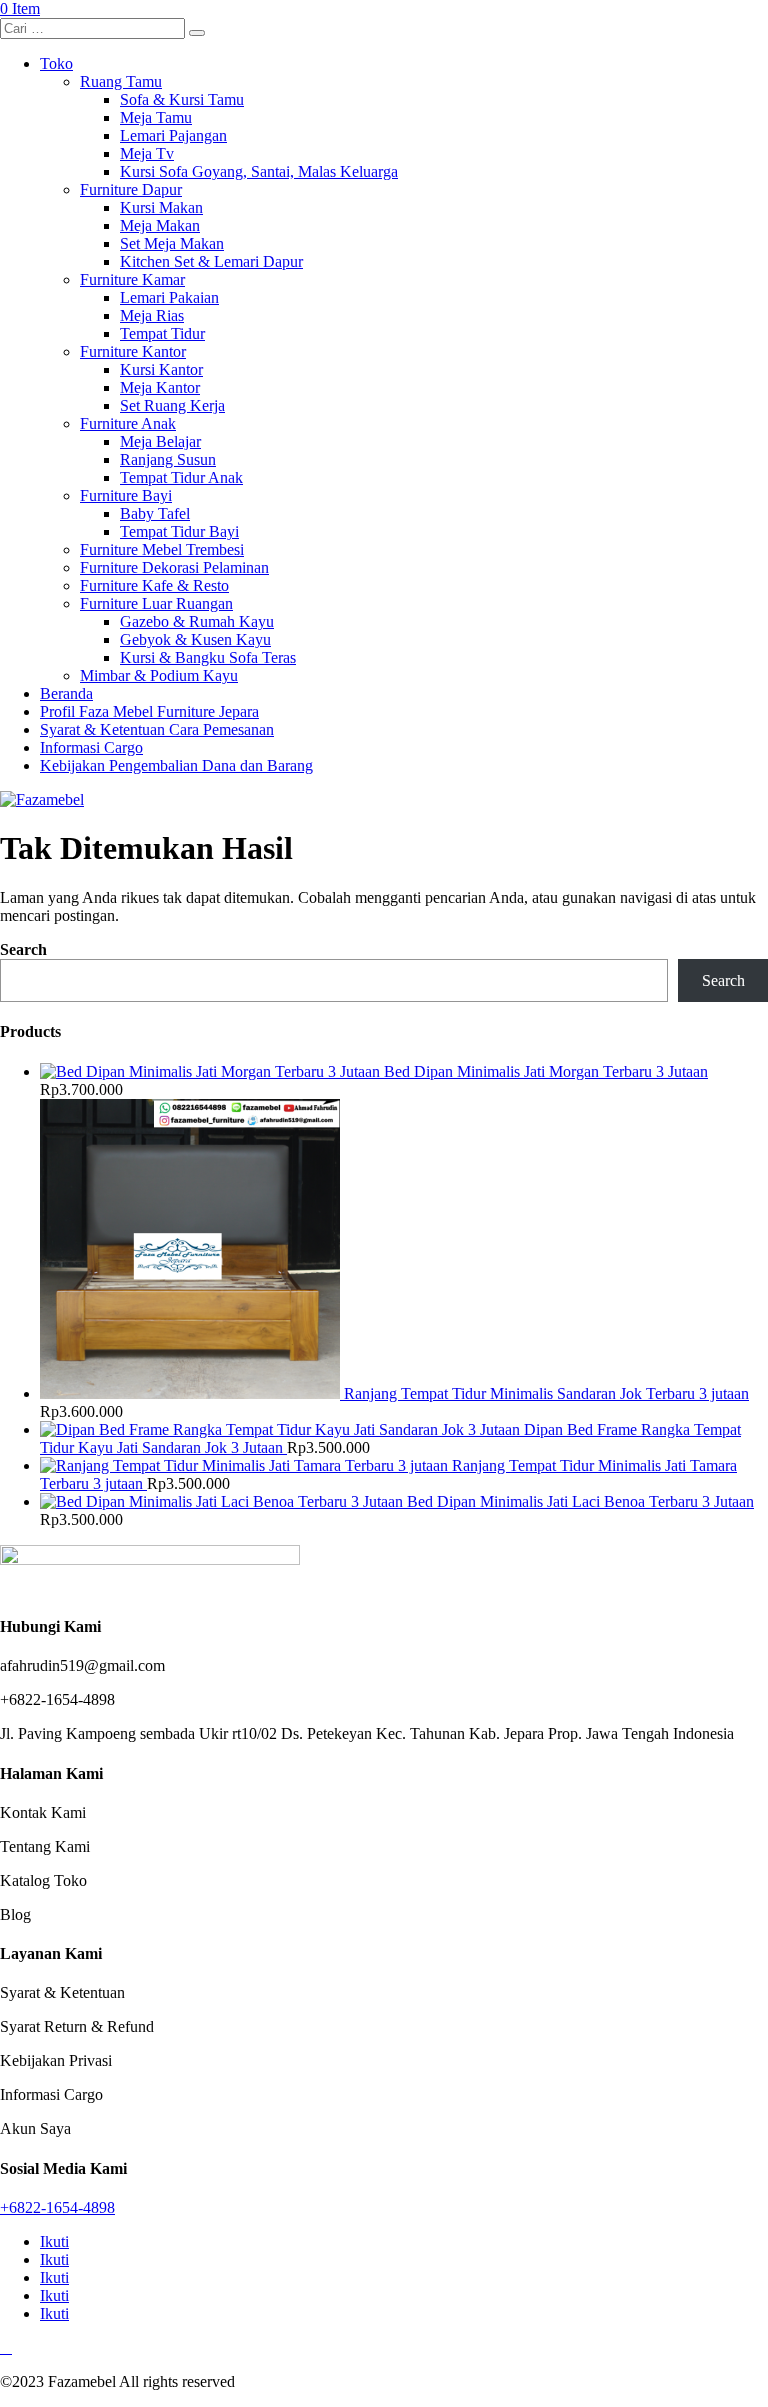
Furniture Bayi (126, 495)
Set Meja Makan (172, 243)
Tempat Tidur (162, 333)
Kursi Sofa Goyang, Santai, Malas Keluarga (259, 171)
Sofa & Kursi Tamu (182, 99)
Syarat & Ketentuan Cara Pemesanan (157, 729)
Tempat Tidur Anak (181, 477)
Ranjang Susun (168, 459)
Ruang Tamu (121, 81)
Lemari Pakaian (169, 297)
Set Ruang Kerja (172, 405)
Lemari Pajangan (173, 135)
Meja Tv (147, 153)
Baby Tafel (155, 513)
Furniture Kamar (132, 279)
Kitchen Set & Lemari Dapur (211, 261)
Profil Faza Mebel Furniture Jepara (149, 711)
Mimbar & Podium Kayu (159, 675)
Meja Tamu (156, 117)
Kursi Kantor (161, 369)
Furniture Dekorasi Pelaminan (174, 567)
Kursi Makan (161, 207)
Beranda (66, 693)
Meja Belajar (160, 441)
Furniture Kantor (133, 351)
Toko (56, 63)
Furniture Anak (128, 423)
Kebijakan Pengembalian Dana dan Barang (176, 765)
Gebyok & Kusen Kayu (195, 639)
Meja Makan (160, 225)
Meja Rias (152, 315)
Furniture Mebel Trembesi (162, 549)
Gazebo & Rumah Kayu (197, 621)
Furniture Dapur (131, 189)
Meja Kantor (160, 387)
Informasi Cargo (91, 747)
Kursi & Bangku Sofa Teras (208, 657)
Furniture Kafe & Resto (154, 585)
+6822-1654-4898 (57, 2207)
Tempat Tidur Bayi (179, 531)
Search (23, 949)
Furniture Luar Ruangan (156, 603)
